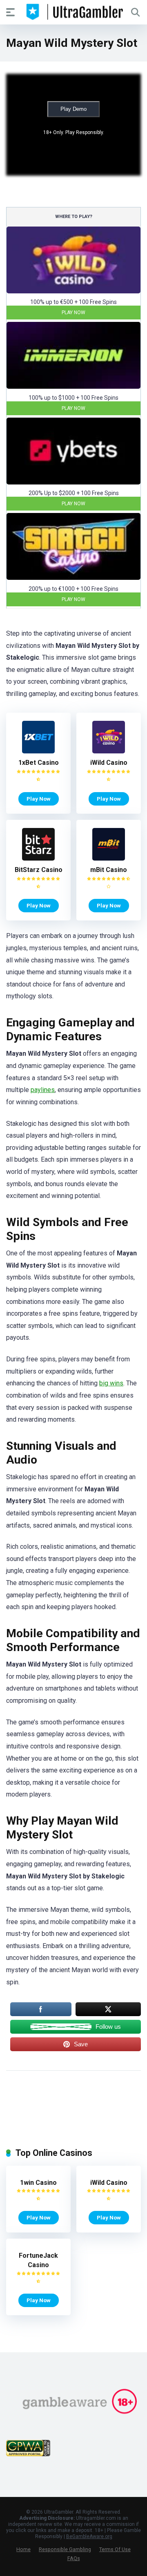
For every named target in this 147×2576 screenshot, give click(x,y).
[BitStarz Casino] (38, 858)
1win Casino (38, 2183)
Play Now (73, 313)
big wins (111, 1383)
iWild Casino (109, 763)
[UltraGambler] (74, 12)
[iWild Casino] (109, 751)
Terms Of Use (115, 2549)
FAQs (74, 2558)
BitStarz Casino (39, 870)
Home (23, 2549)
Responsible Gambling (65, 2549)
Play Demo (73, 109)
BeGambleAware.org (89, 2536)
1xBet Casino (39, 763)
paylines (43, 1090)
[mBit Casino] (109, 858)
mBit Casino (109, 870)
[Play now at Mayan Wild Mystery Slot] (73, 291)
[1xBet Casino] (38, 751)
